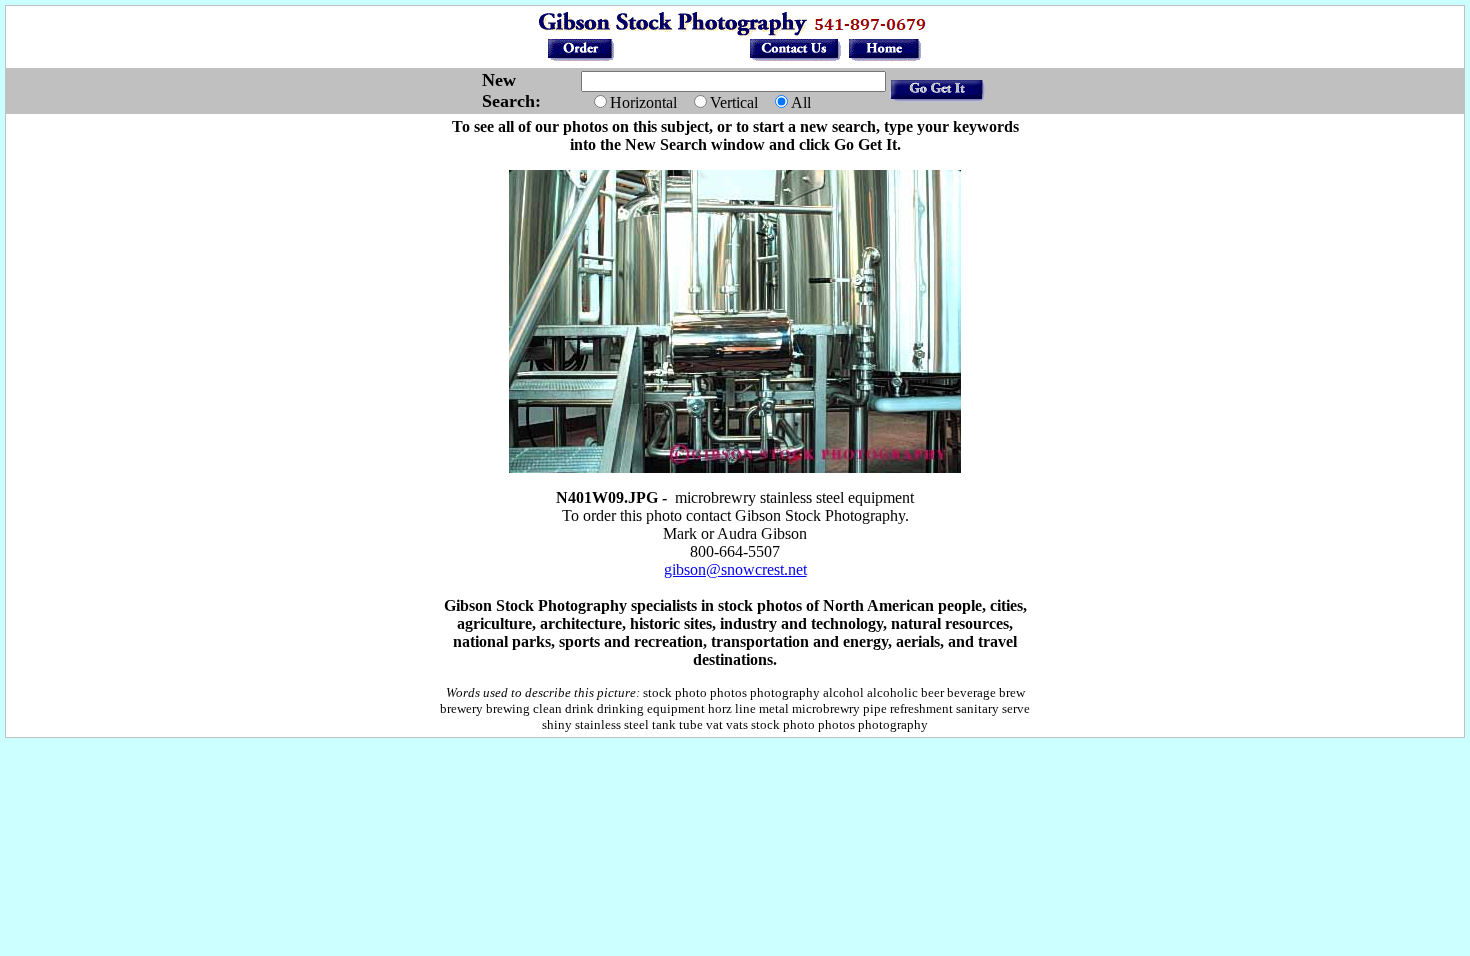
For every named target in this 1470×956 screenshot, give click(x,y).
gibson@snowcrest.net (735, 569)
